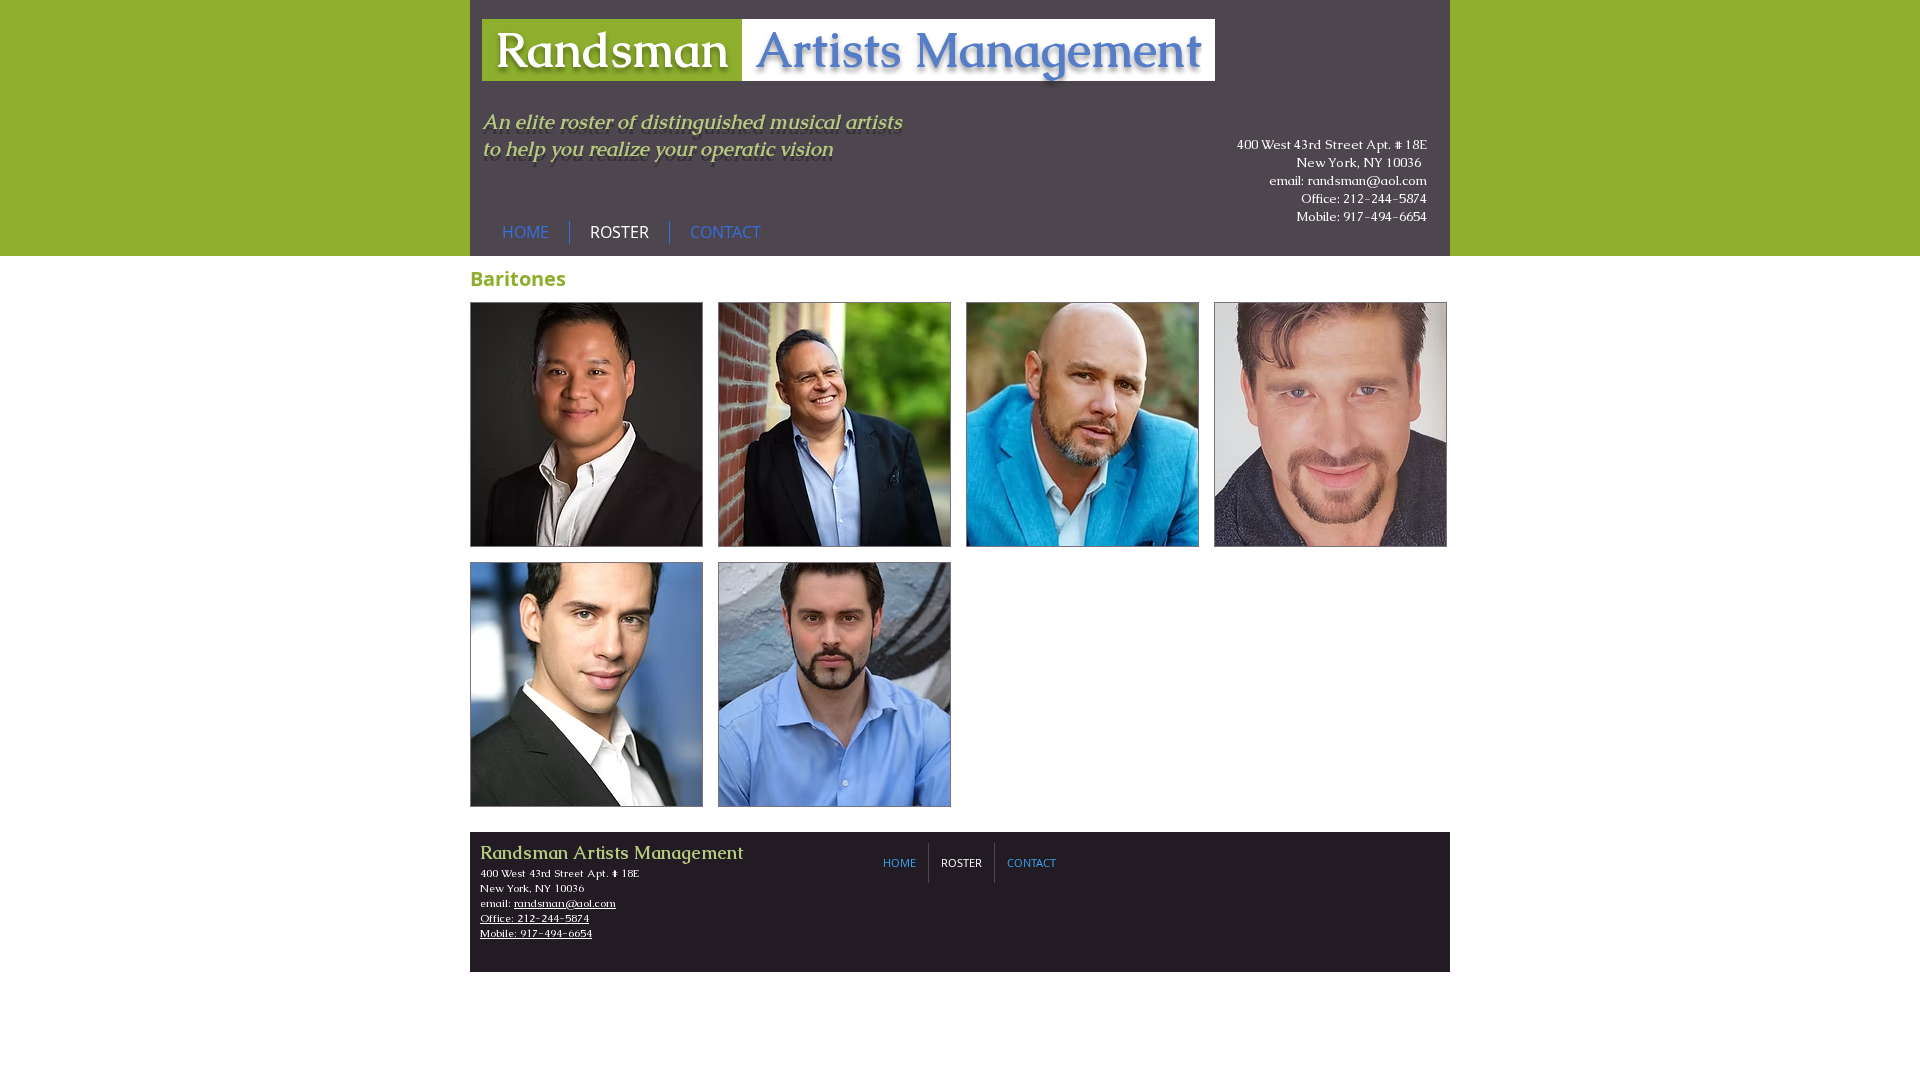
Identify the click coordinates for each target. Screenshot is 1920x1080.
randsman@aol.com (565, 903)
